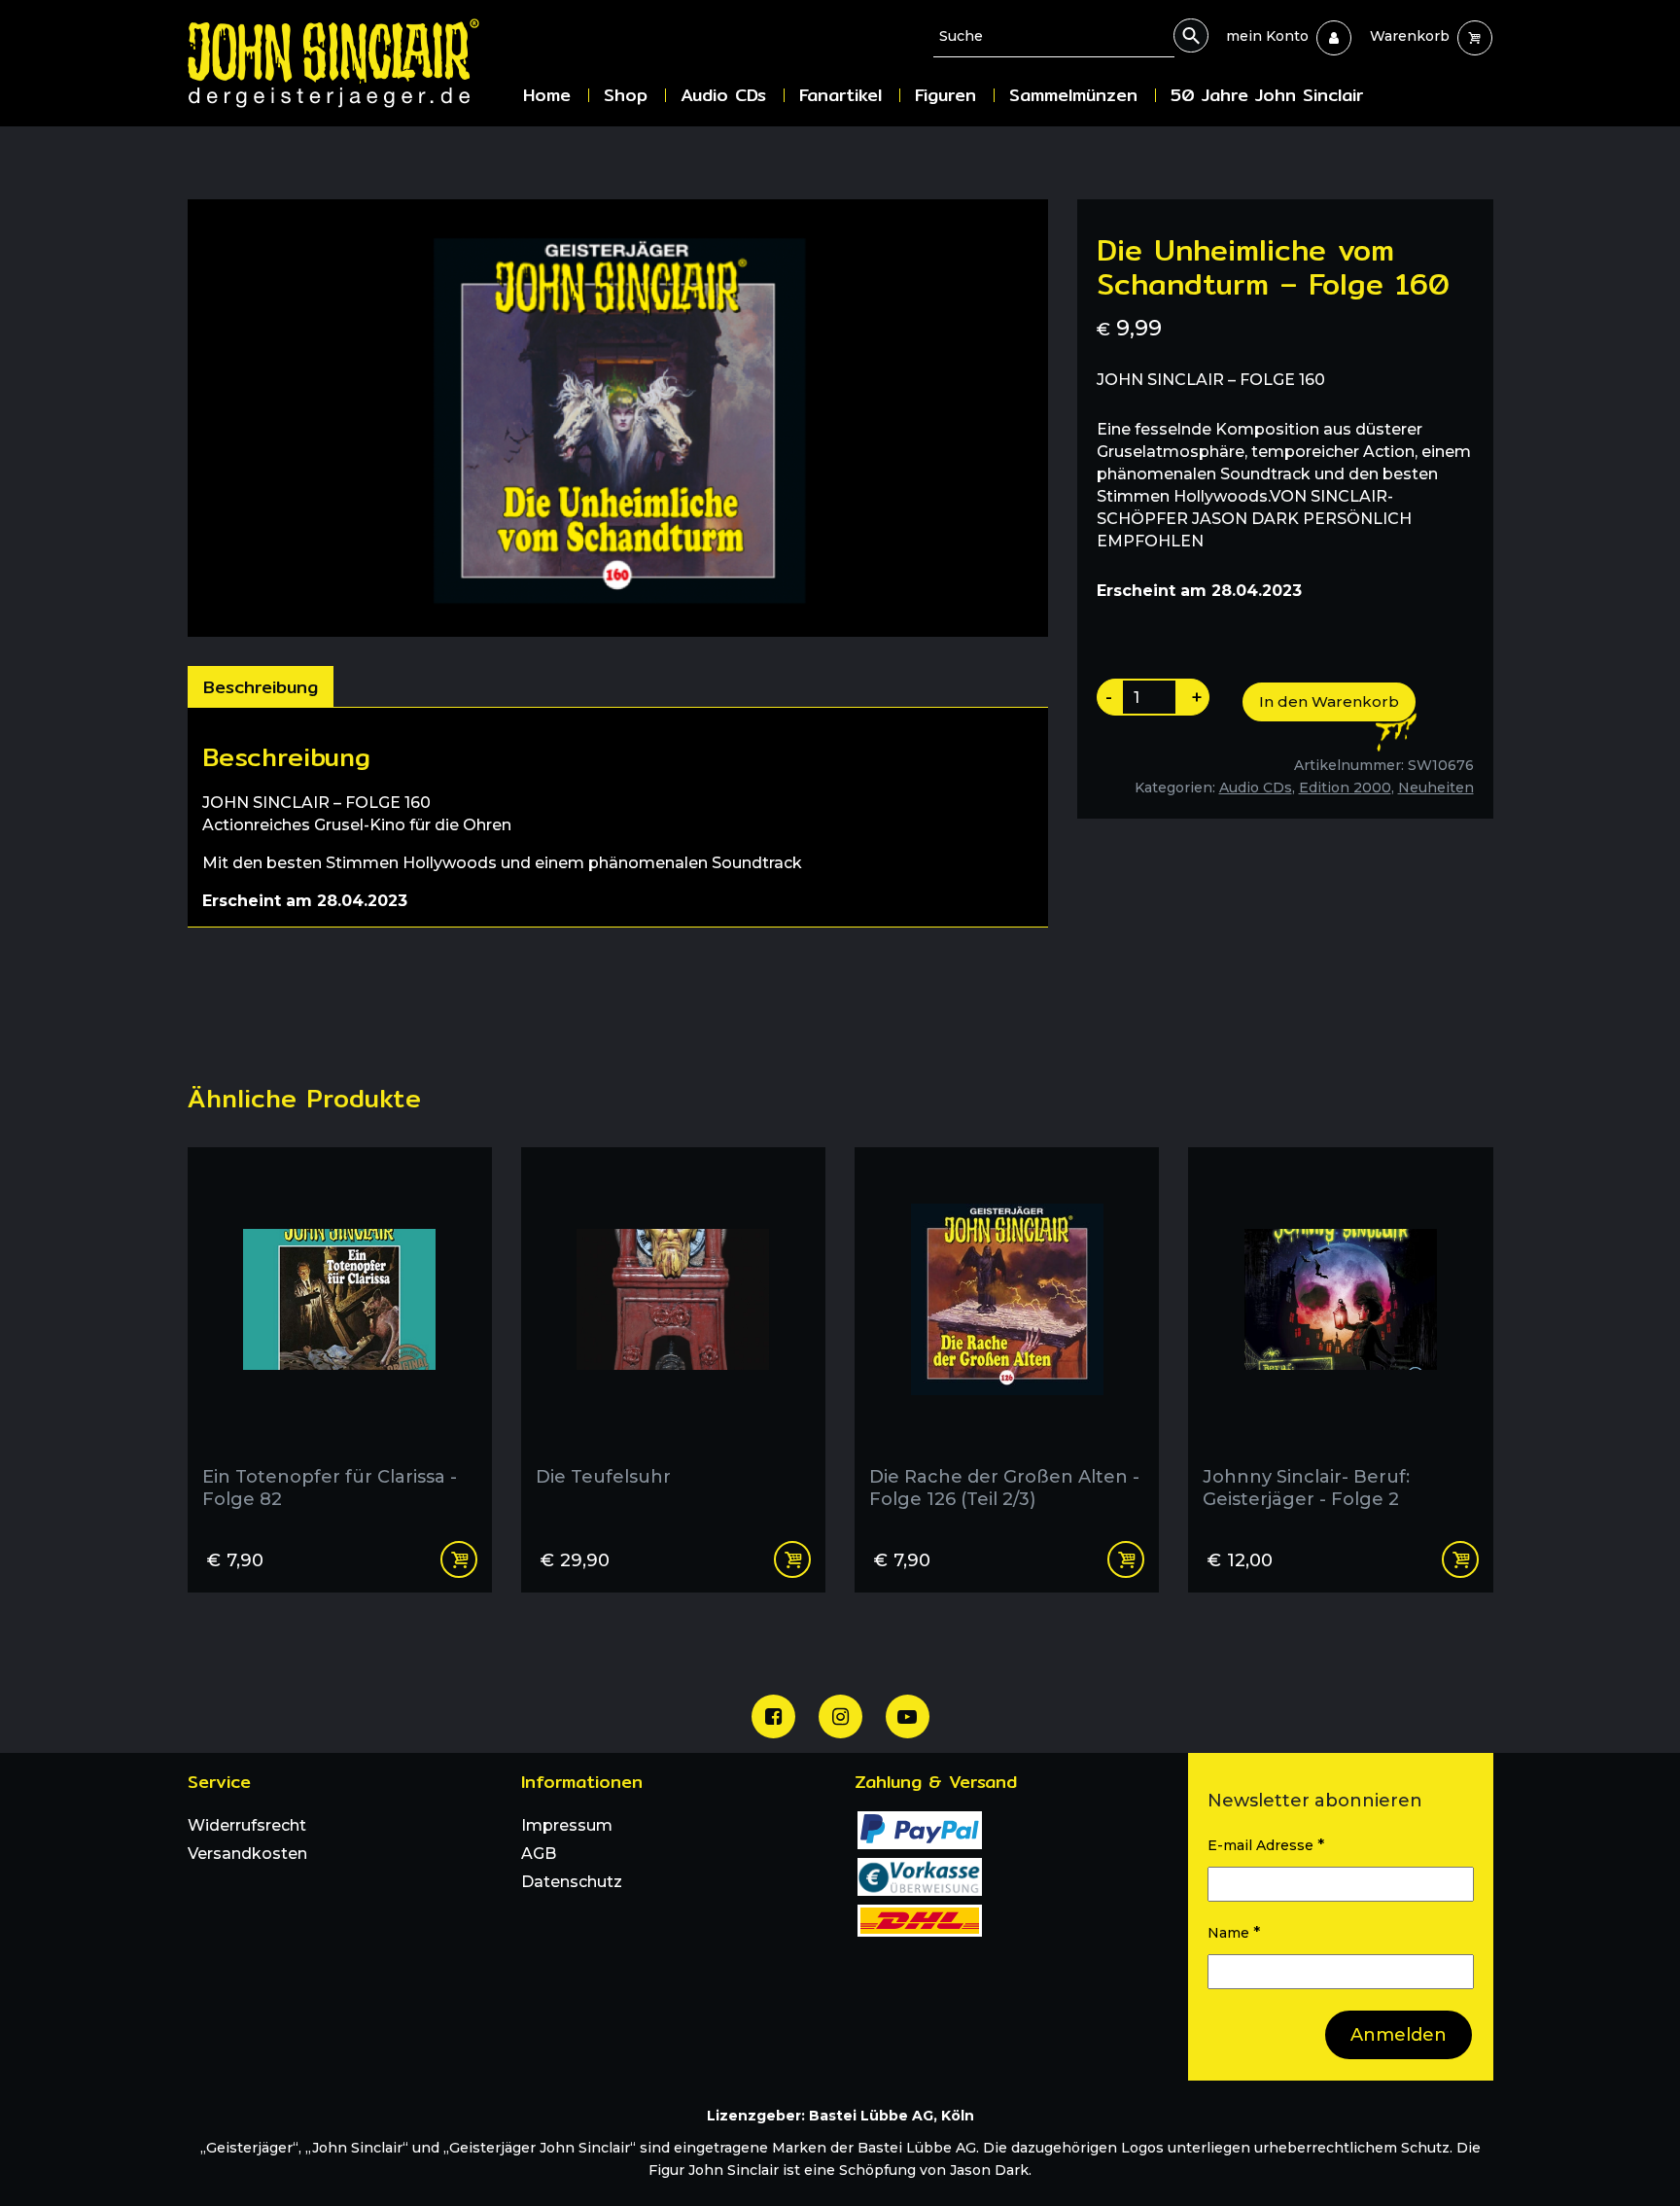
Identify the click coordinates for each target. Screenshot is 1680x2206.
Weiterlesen (792, 1559)
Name (1234, 1932)
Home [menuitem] (547, 95)
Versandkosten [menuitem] (247, 1854)
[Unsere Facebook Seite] (773, 1716)
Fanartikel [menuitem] (840, 95)
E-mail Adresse (1266, 1845)
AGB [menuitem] (539, 1854)
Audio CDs (1256, 788)
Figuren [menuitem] (945, 95)
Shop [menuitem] (626, 95)
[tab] (261, 686)
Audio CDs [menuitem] (723, 95)
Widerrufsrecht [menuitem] (247, 1825)
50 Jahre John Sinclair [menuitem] (1267, 95)
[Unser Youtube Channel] (908, 1716)
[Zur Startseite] (348, 63)
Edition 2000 (1345, 788)
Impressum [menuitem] (567, 1825)
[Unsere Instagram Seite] (840, 1716)
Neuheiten (1436, 788)
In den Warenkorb (1329, 701)
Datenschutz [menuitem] (572, 1882)
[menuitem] (1267, 36)
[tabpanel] (618, 817)
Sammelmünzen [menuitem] (1073, 95)
